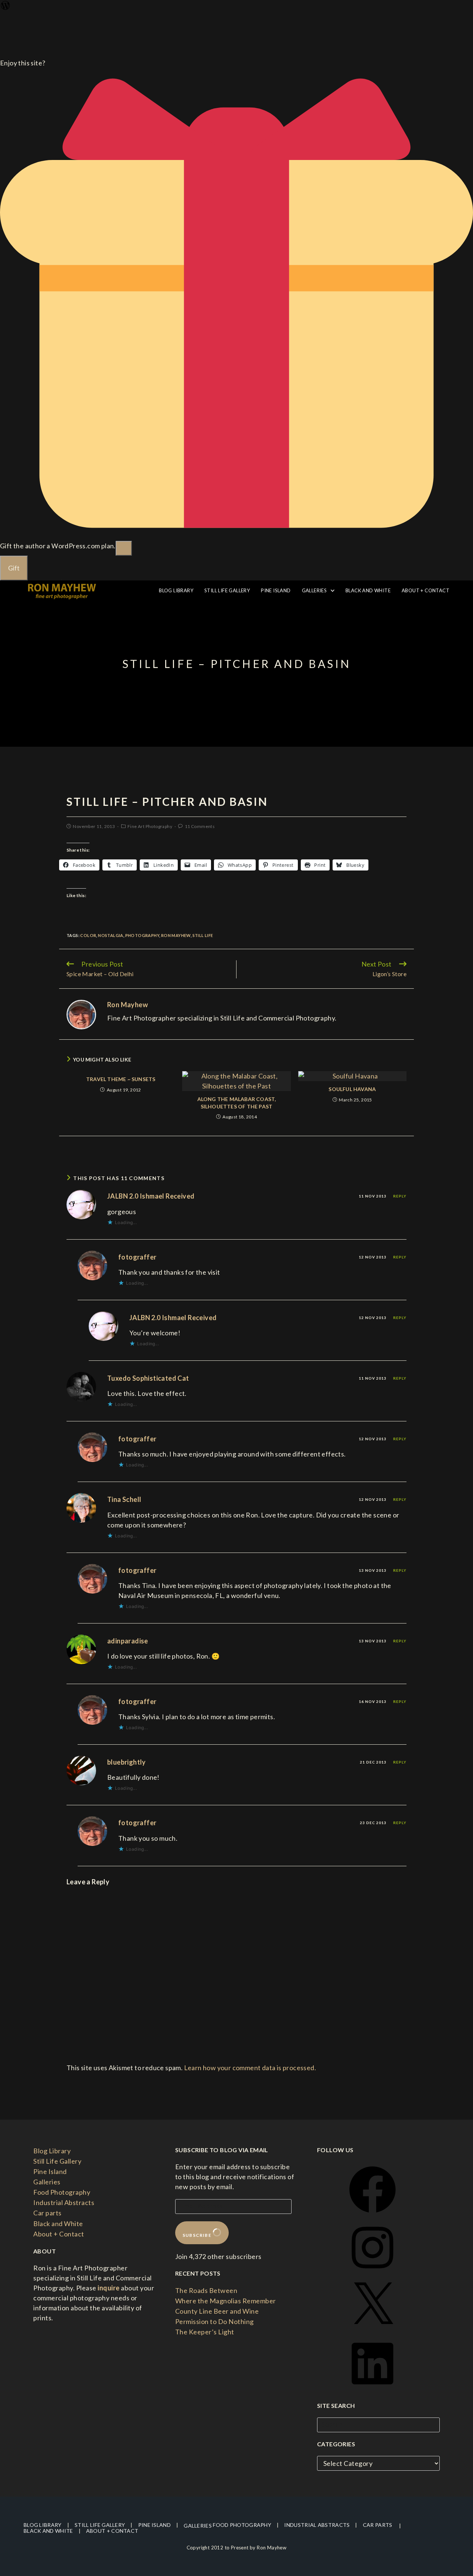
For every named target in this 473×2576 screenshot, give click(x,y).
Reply (400, 1196)
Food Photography (62, 2192)
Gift (14, 568)
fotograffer (137, 1257)
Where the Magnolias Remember (226, 2301)
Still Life (203, 935)
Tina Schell (124, 1499)
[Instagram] (372, 2273)
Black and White (58, 2224)
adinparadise (128, 1641)
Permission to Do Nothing (215, 2321)
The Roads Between (206, 2290)
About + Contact (59, 2234)
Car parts (47, 2213)
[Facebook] (372, 2215)
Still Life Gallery (57, 2161)
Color (88, 935)
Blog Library (52, 2151)
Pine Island (50, 2171)
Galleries (47, 2182)
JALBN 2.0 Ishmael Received (151, 1196)
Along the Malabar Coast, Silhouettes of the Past (237, 1103)
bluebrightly (127, 1762)
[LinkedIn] (372, 2389)
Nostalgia (111, 935)
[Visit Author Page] (81, 1013)
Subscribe (198, 2235)
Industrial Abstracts (64, 2202)
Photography (142, 935)
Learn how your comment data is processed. (250, 2068)
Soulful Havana (352, 1089)
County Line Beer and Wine (217, 2311)
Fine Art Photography (150, 826)
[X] (372, 2331)
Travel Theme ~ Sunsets (121, 1079)
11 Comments (200, 826)
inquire (108, 2288)
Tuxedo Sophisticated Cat (148, 1378)
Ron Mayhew (176, 935)
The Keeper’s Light (205, 2332)
